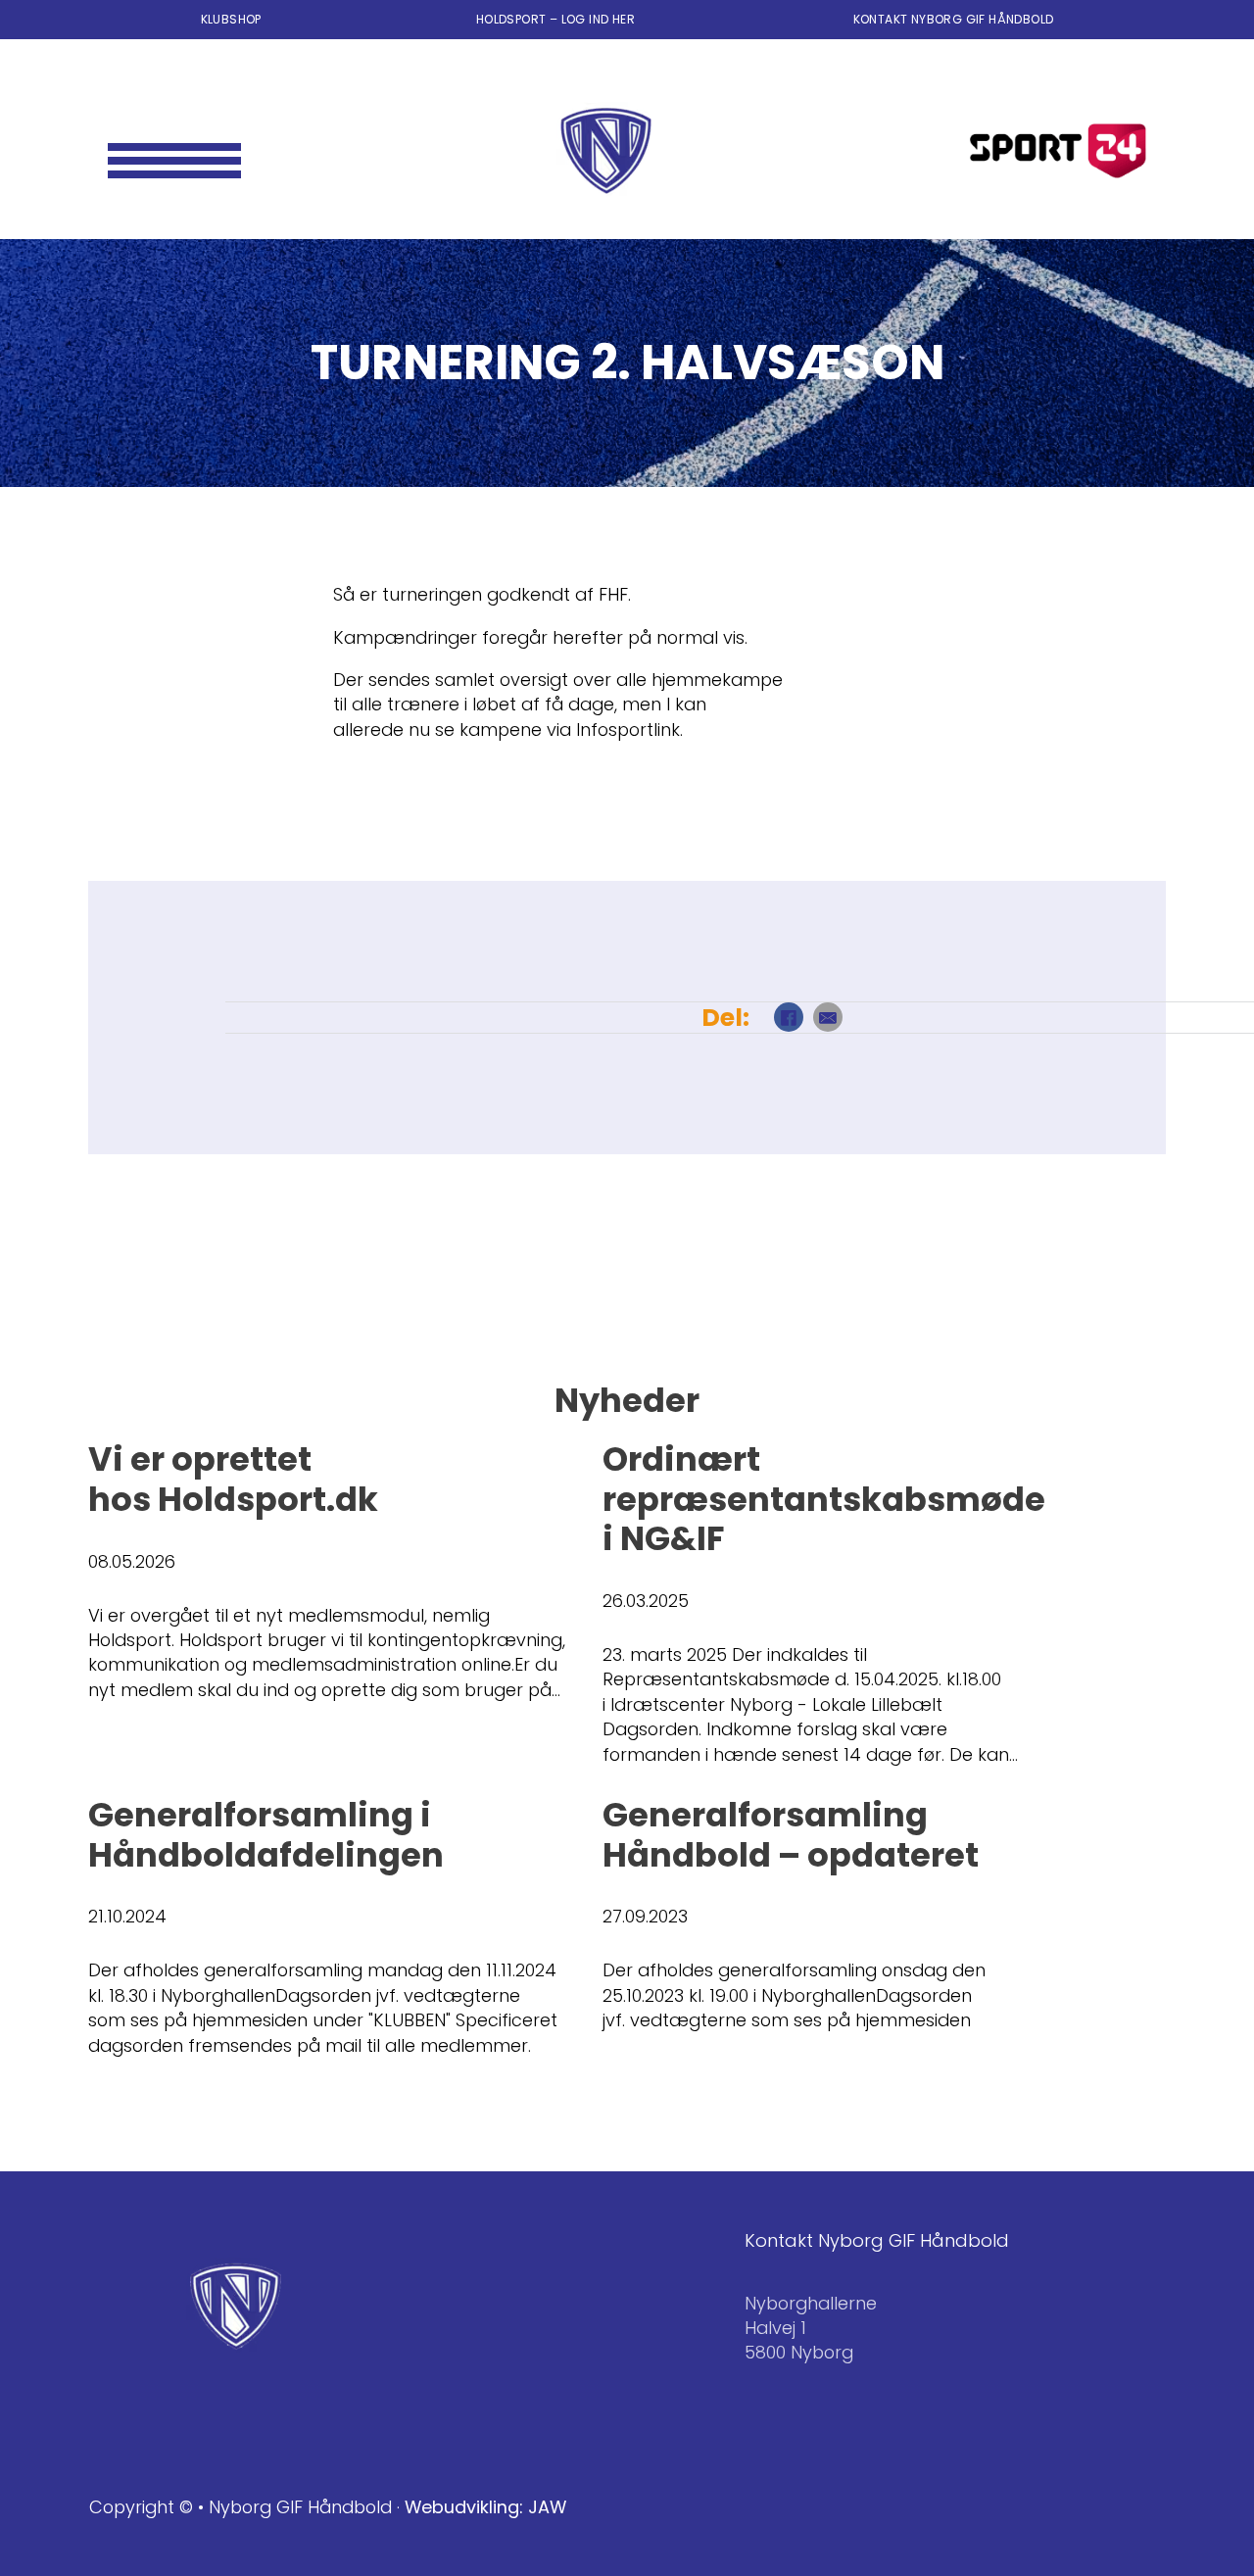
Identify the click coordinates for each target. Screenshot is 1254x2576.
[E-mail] (828, 1017)
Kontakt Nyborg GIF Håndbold (954, 19)
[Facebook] (789, 1017)
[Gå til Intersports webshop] (1058, 151)
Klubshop (231, 19)
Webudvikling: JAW (485, 2507)
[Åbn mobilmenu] (175, 151)
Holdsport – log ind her (557, 19)
